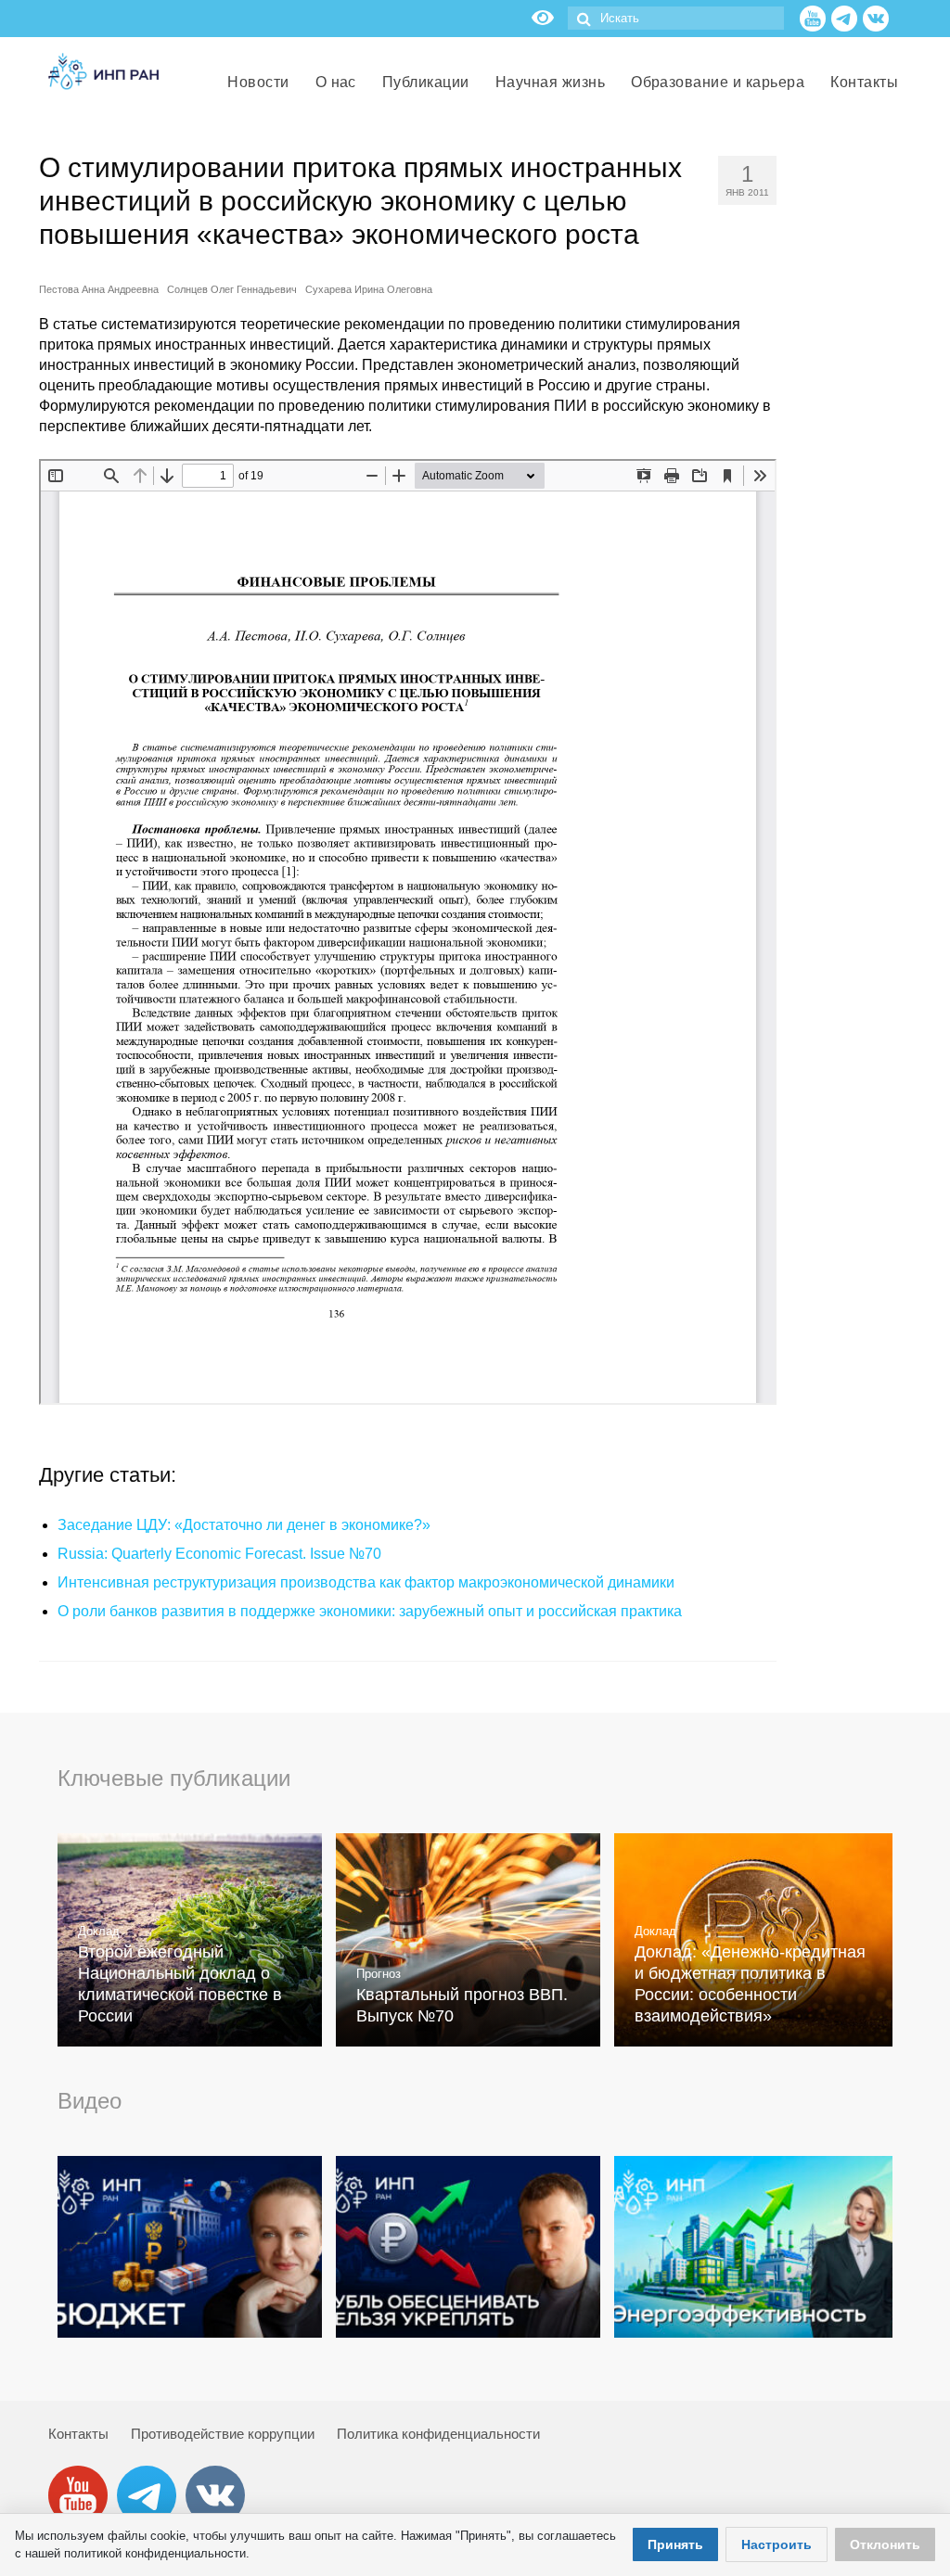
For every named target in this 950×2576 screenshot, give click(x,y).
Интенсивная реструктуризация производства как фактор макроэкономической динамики (366, 1582)
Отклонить (885, 2544)
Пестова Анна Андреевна (99, 289)
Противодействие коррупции (223, 2434)
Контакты (78, 2434)
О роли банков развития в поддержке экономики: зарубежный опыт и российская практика (370, 1611)
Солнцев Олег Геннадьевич (232, 289)
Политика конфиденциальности (438, 2434)
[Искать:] (676, 18)
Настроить (777, 2544)
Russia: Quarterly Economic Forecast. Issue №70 (219, 1554)
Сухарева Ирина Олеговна (369, 289)
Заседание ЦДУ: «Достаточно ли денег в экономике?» (244, 1525)
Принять (675, 2544)
